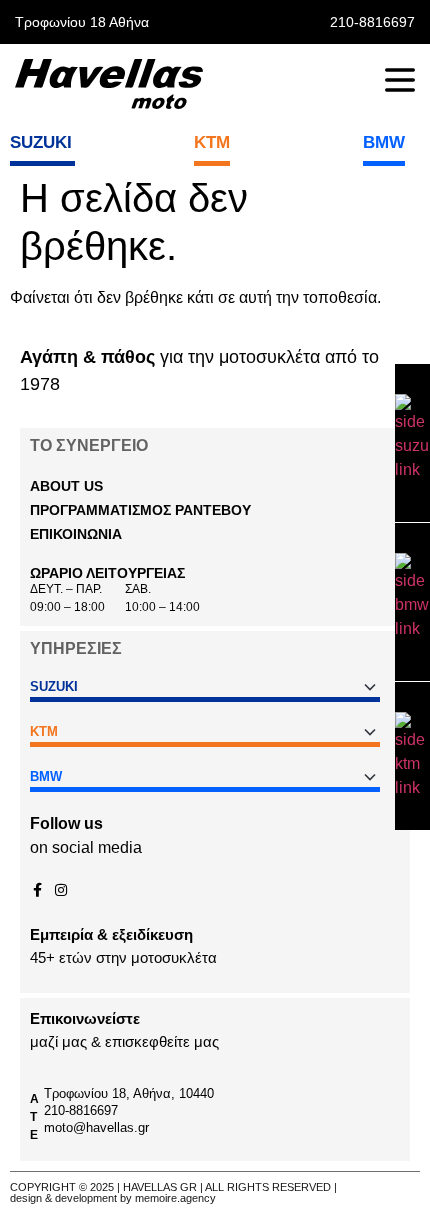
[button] (140, 510)
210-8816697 (81, 1110)
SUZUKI (41, 142)
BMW (384, 142)
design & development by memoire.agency (113, 1198)
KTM (212, 142)
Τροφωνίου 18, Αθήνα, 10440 (129, 1093)
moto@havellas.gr (96, 1127)
